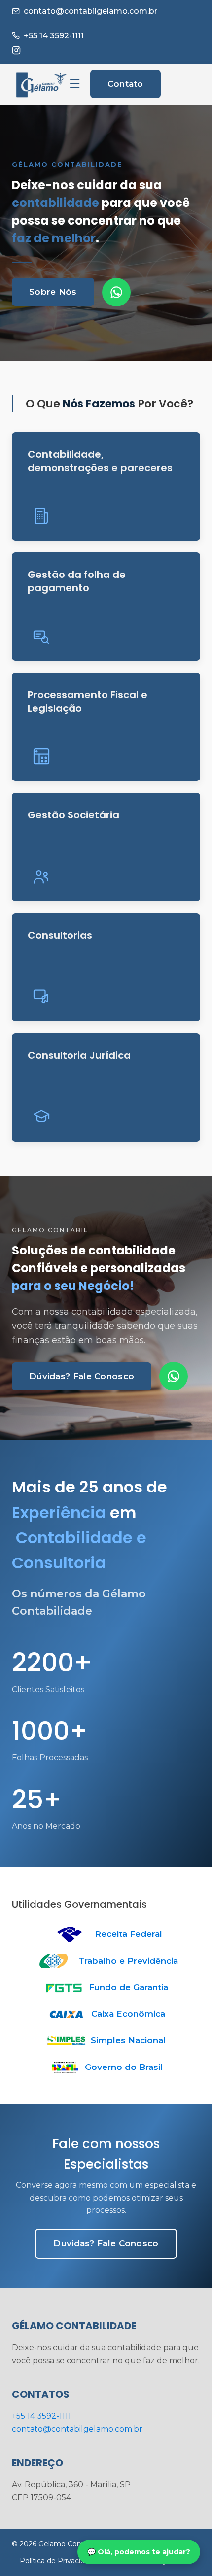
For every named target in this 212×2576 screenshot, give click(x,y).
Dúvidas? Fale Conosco (82, 1376)
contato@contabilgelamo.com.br (90, 11)
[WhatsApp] (116, 292)
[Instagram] (16, 50)
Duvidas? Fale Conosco (106, 2243)
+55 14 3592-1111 (54, 36)
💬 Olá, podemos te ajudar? (139, 2552)
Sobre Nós (53, 292)
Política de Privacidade (59, 2561)
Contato (125, 84)
